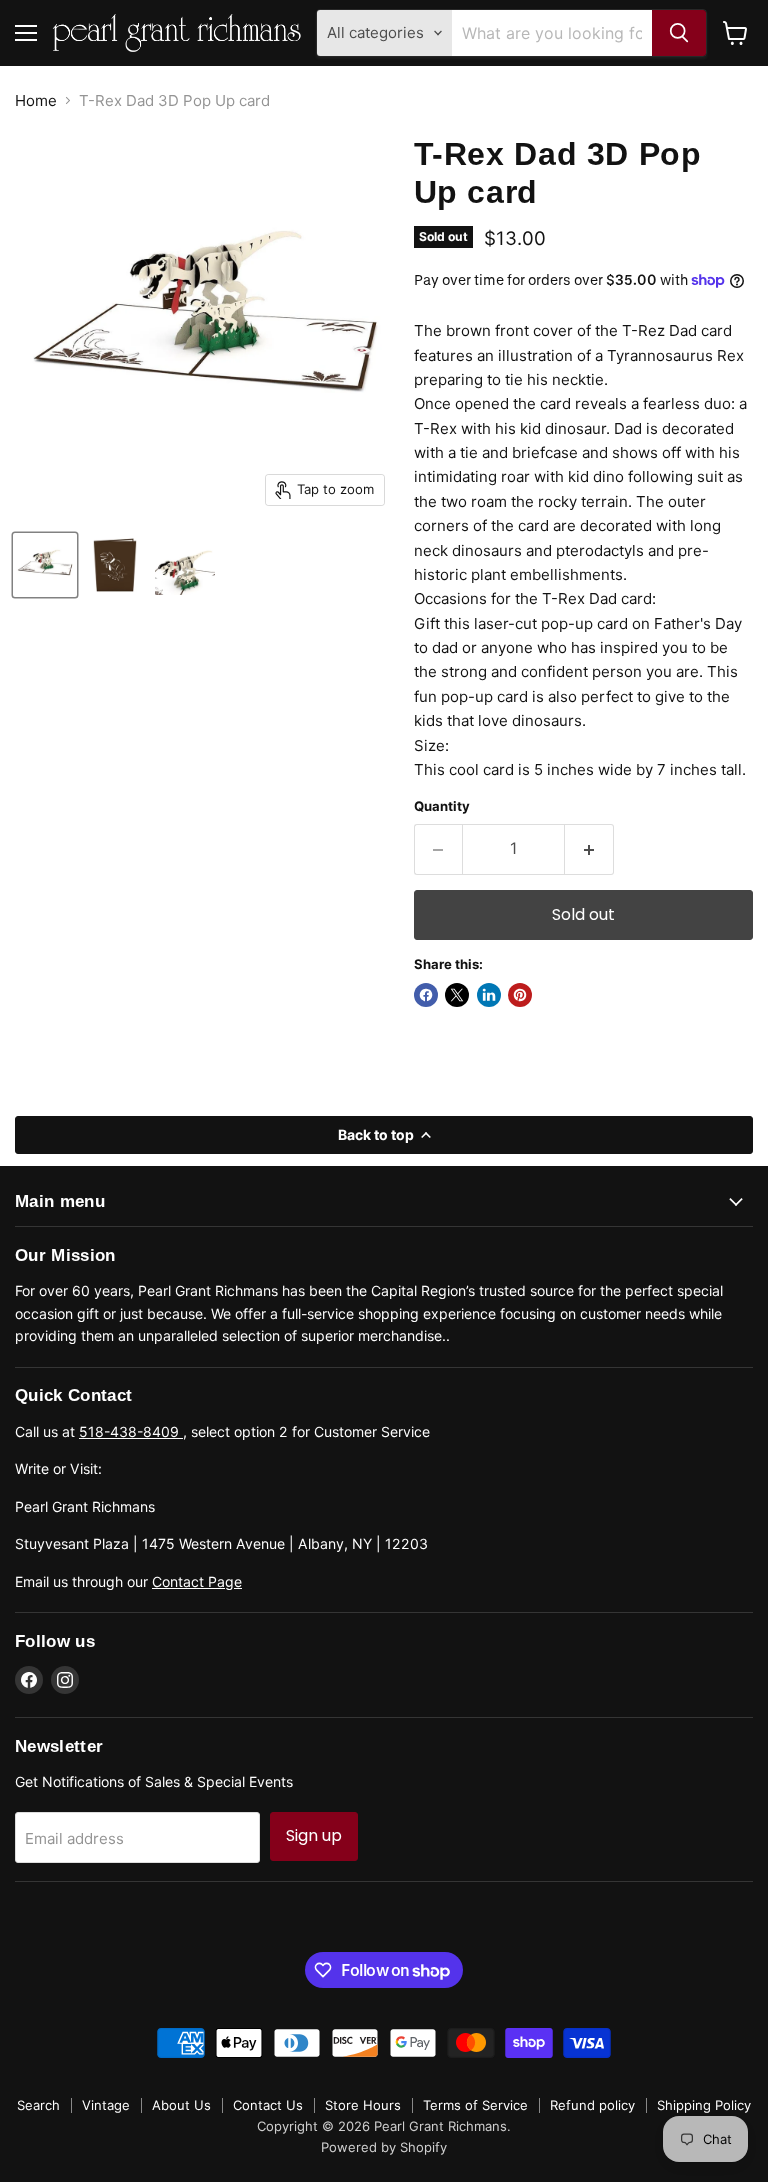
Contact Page (197, 1581)
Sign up (314, 1835)
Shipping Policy (704, 2105)
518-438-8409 (131, 1431)
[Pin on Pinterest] (520, 995)
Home (36, 100)
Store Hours (363, 2105)
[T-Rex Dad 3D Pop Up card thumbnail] (45, 565)
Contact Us (268, 2105)
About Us (181, 2105)
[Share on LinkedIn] (489, 995)
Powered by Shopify (384, 2147)
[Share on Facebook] (426, 995)
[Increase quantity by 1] (589, 849)
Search (38, 2105)
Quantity (442, 806)
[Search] (679, 33)
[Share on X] (457, 995)
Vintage (106, 2105)
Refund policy (592, 2105)
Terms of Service (475, 2105)
